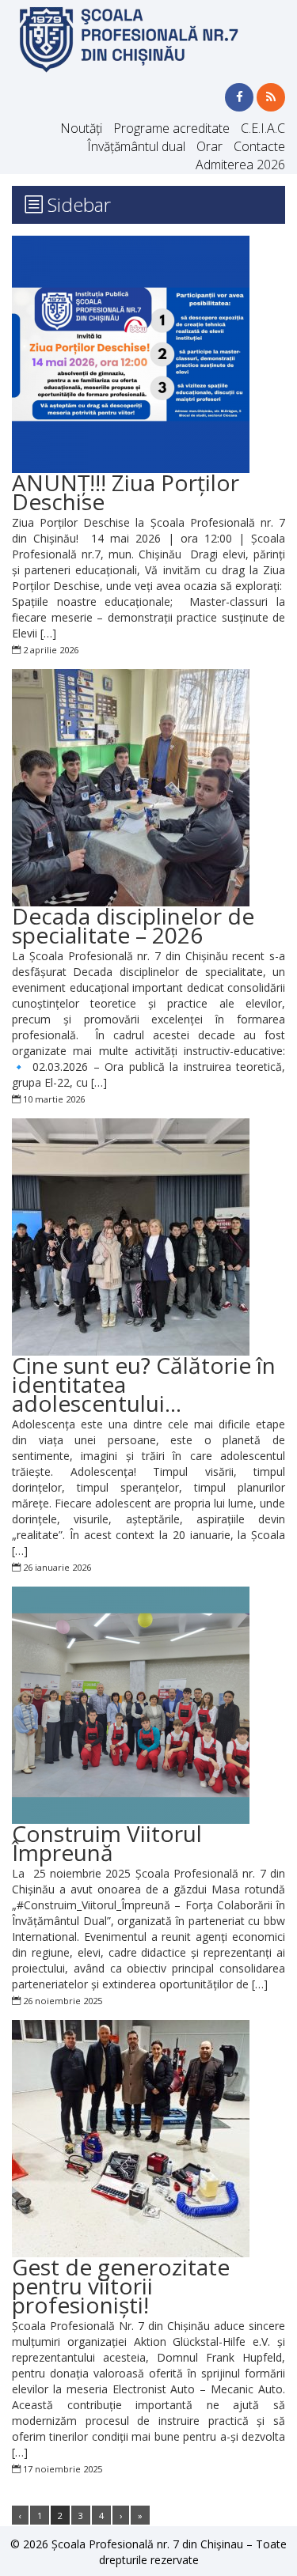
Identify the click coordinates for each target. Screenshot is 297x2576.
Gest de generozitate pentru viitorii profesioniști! (121, 2286)
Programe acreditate (171, 128)
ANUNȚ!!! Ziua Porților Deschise (126, 492)
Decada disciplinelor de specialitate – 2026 (133, 925)
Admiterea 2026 (240, 165)
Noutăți (81, 128)
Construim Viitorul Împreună (107, 1843)
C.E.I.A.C (263, 128)
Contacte (259, 146)
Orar (209, 146)
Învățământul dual (136, 146)
